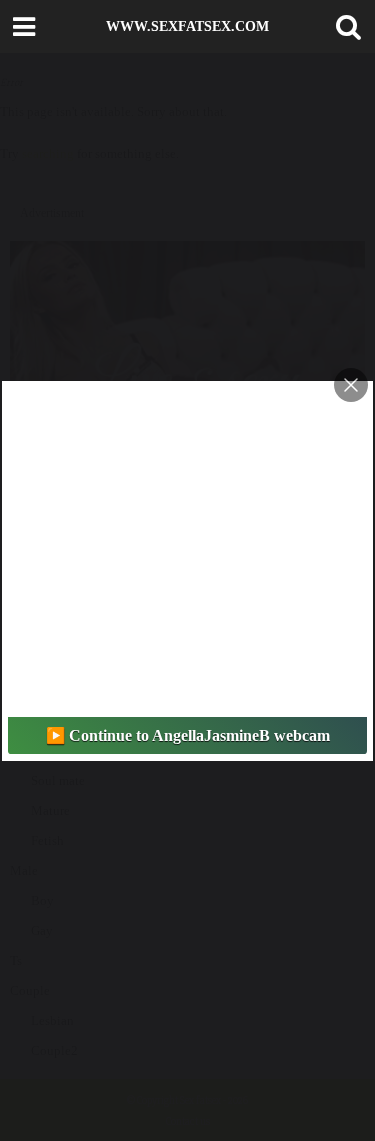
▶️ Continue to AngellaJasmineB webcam (188, 735)
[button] (344, 27)
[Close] (351, 385)
